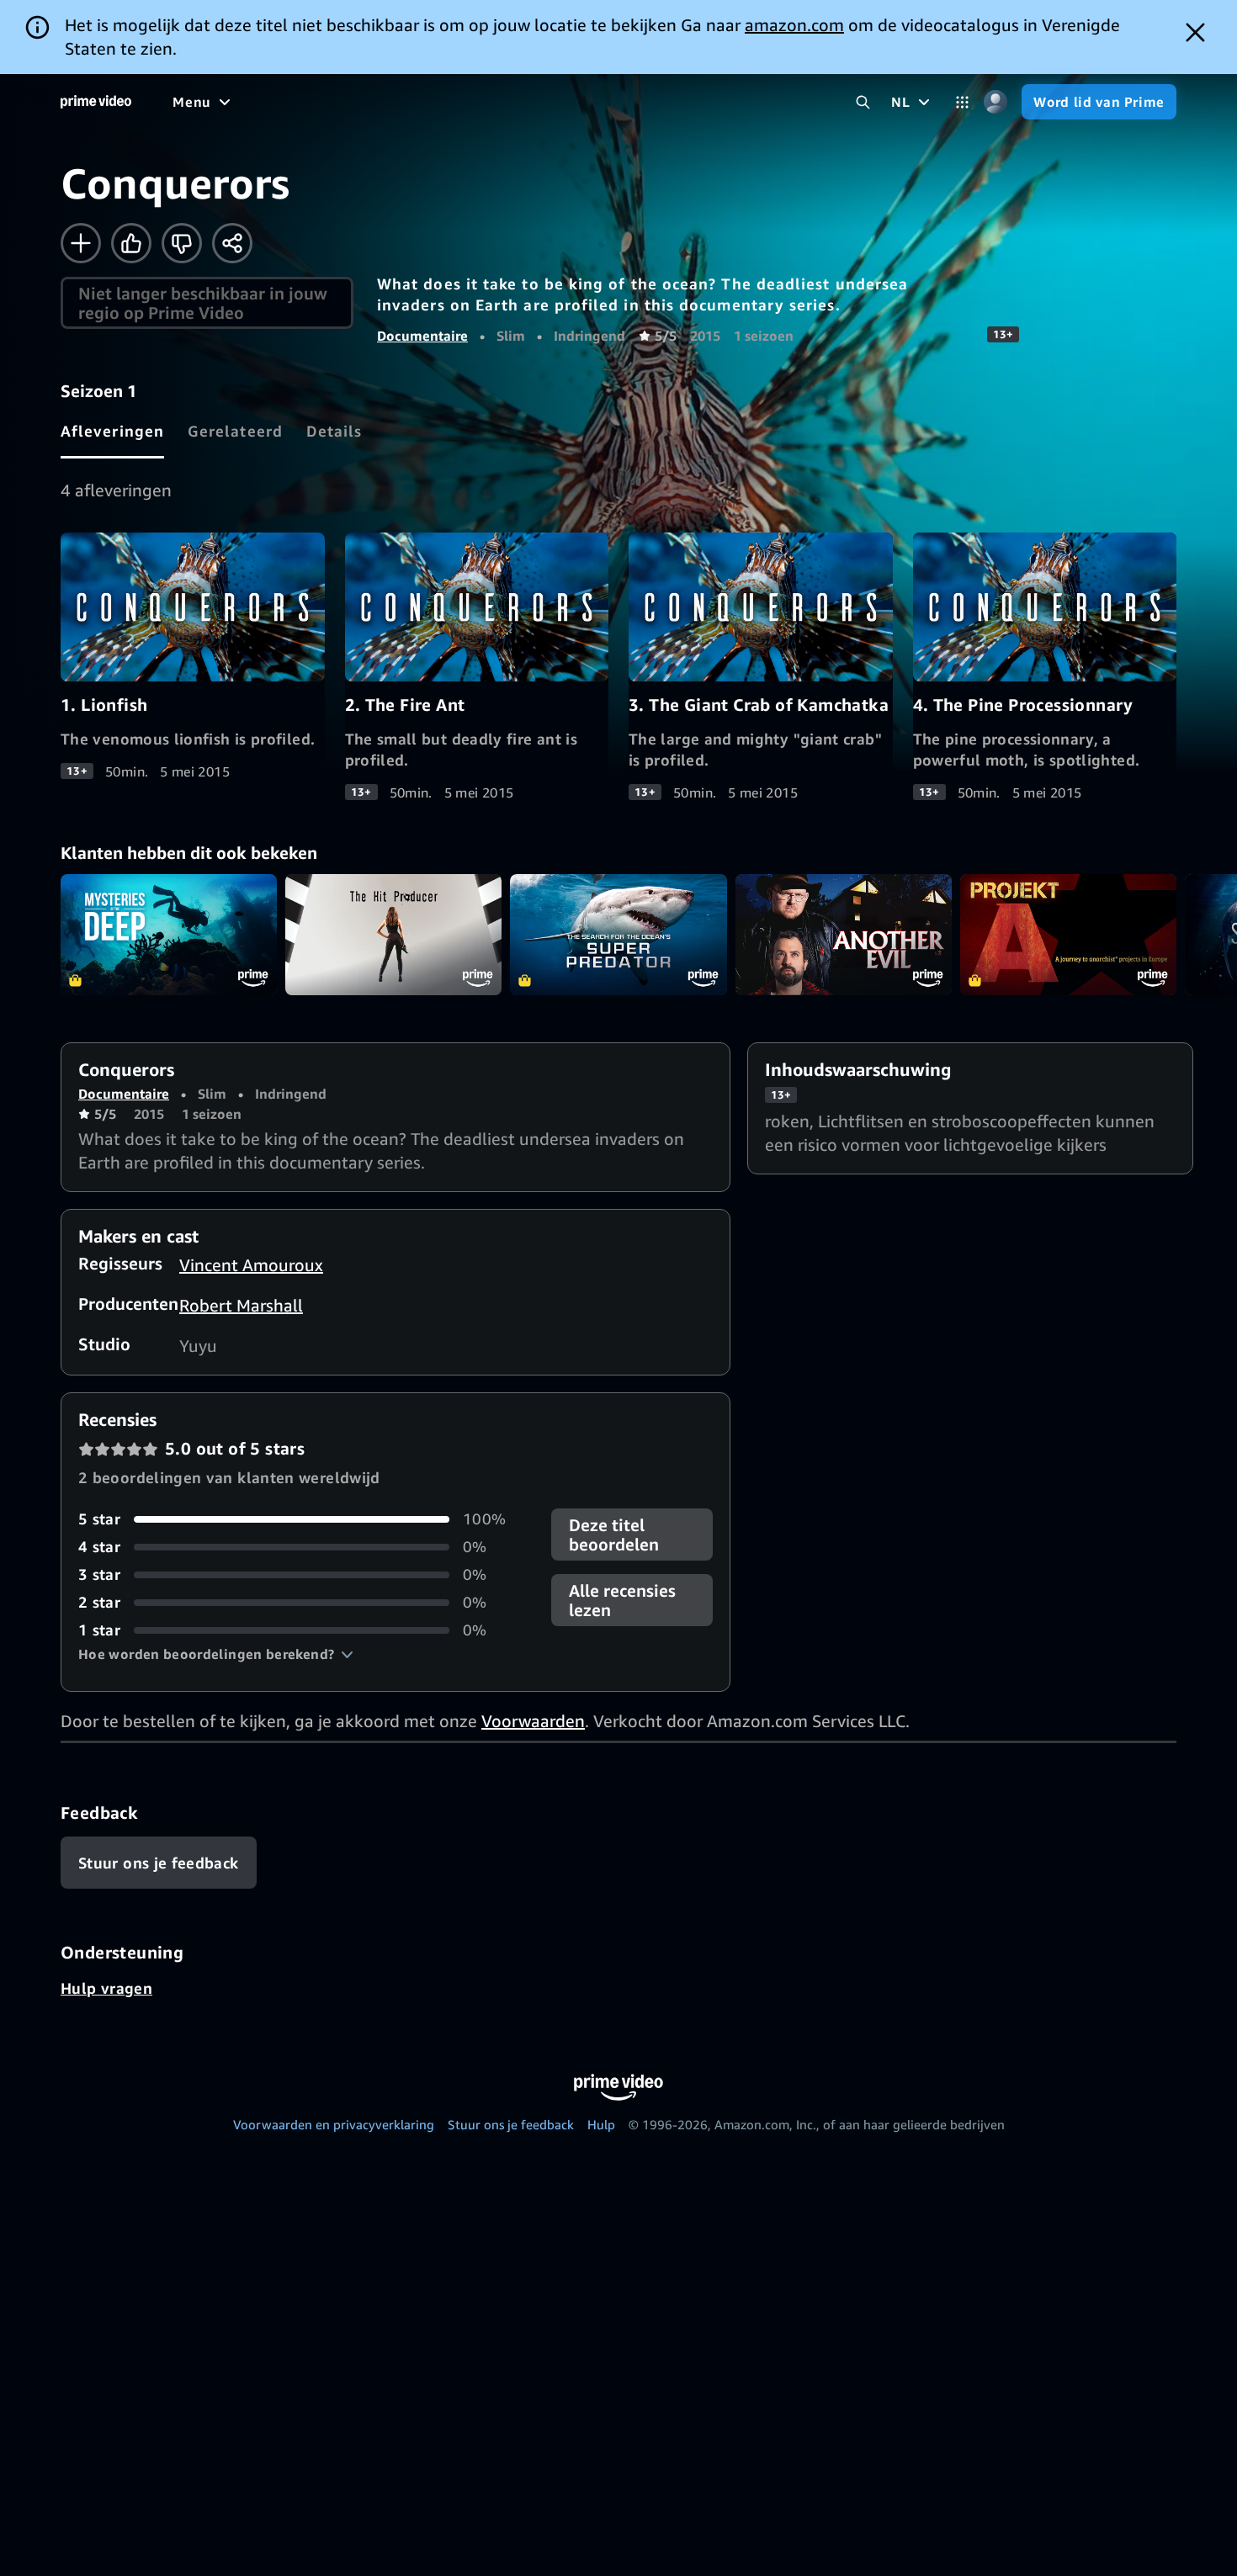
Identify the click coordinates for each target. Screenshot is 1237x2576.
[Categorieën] (962, 102)
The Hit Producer (393, 935)
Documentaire (422, 336)
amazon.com (794, 25)
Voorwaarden (533, 1721)
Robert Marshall (241, 1305)
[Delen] (232, 243)
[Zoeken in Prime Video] (863, 102)
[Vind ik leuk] (131, 243)
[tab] (112, 431)
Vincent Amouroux (251, 1265)
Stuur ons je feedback (511, 2124)
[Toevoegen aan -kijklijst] (81, 243)
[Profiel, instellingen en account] (995, 102)
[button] (216, 1654)
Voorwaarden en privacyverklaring (334, 2124)
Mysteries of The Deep (169, 935)
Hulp (601, 2124)
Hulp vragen (106, 1988)
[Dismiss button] (1195, 32)
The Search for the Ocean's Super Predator (618, 935)
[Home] (96, 102)
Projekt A (1068, 935)
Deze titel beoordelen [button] (614, 1534)
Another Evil (844, 935)
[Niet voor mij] (182, 243)
